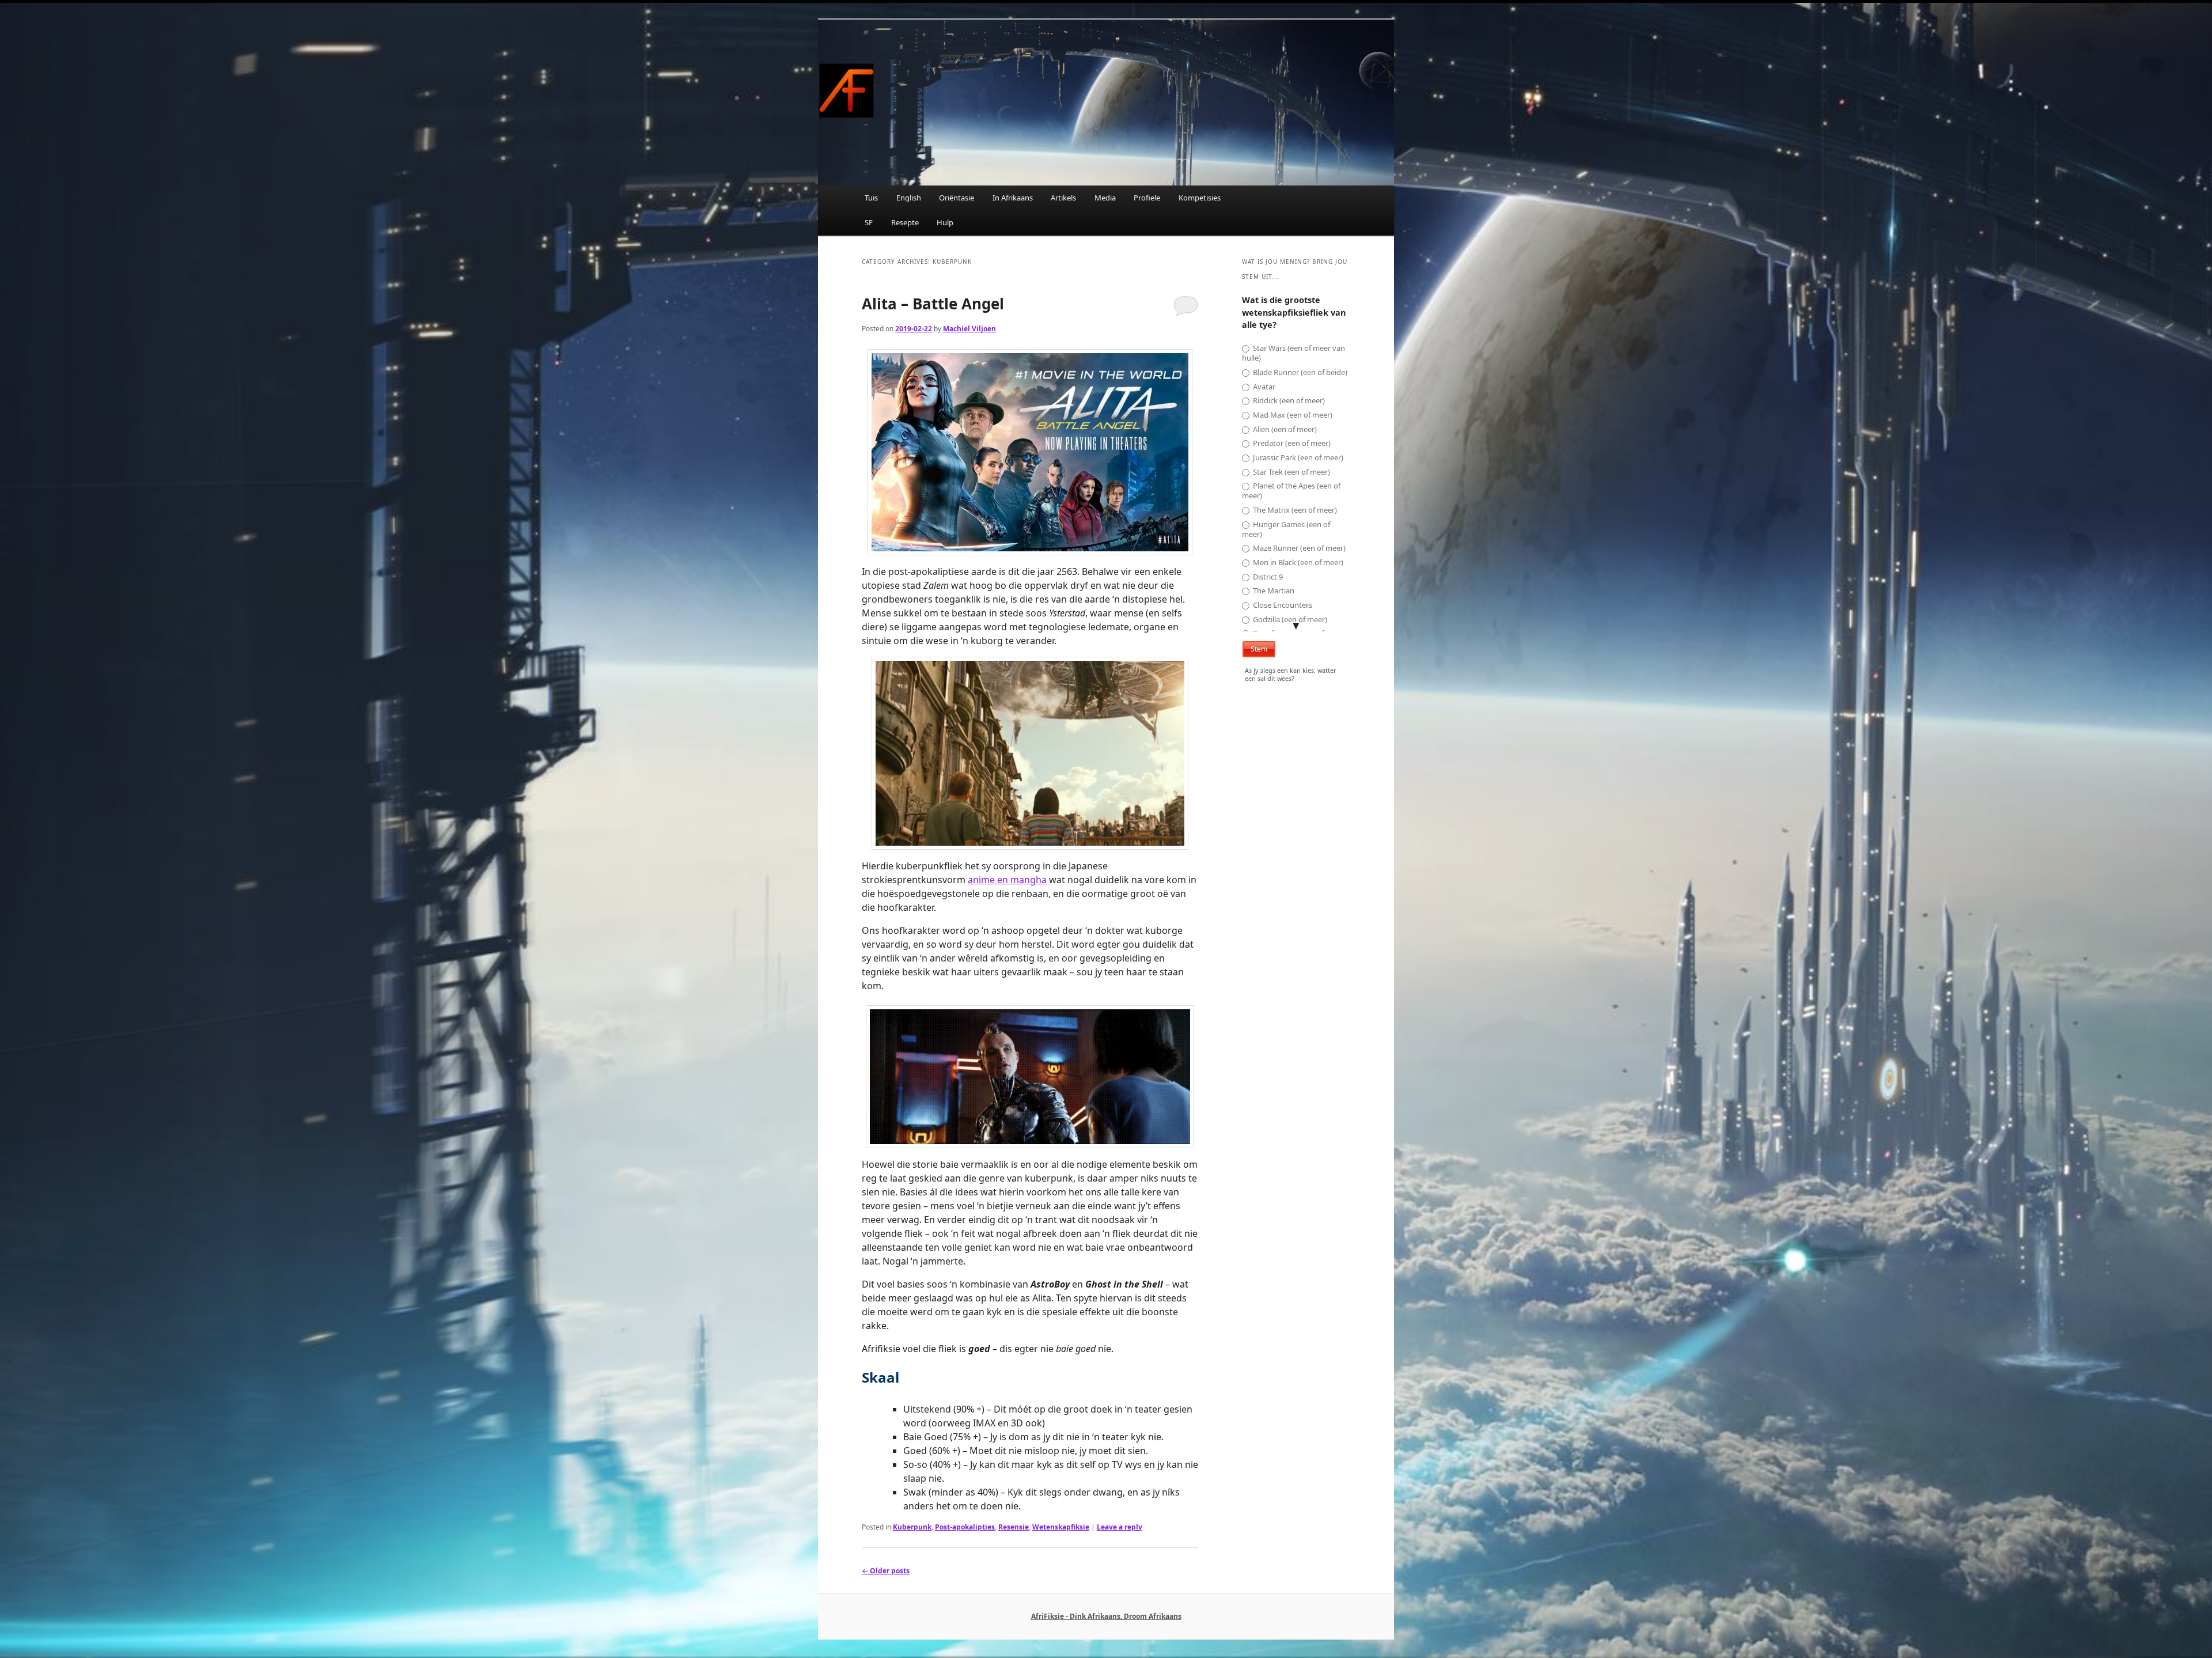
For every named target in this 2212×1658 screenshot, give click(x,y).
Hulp (945, 222)
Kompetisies (1200, 198)
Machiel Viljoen (969, 329)
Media (1105, 198)
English (909, 198)
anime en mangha (1007, 880)
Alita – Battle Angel (933, 304)
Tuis (871, 198)
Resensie (1014, 1527)
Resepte (905, 222)
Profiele (1147, 198)
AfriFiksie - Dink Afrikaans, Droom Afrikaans (1106, 1616)
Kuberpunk (912, 1527)
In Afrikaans (1013, 198)
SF (869, 222)
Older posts (886, 1571)
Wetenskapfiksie (1061, 1527)
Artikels (1063, 198)
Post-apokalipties (965, 1527)
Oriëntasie (957, 198)
